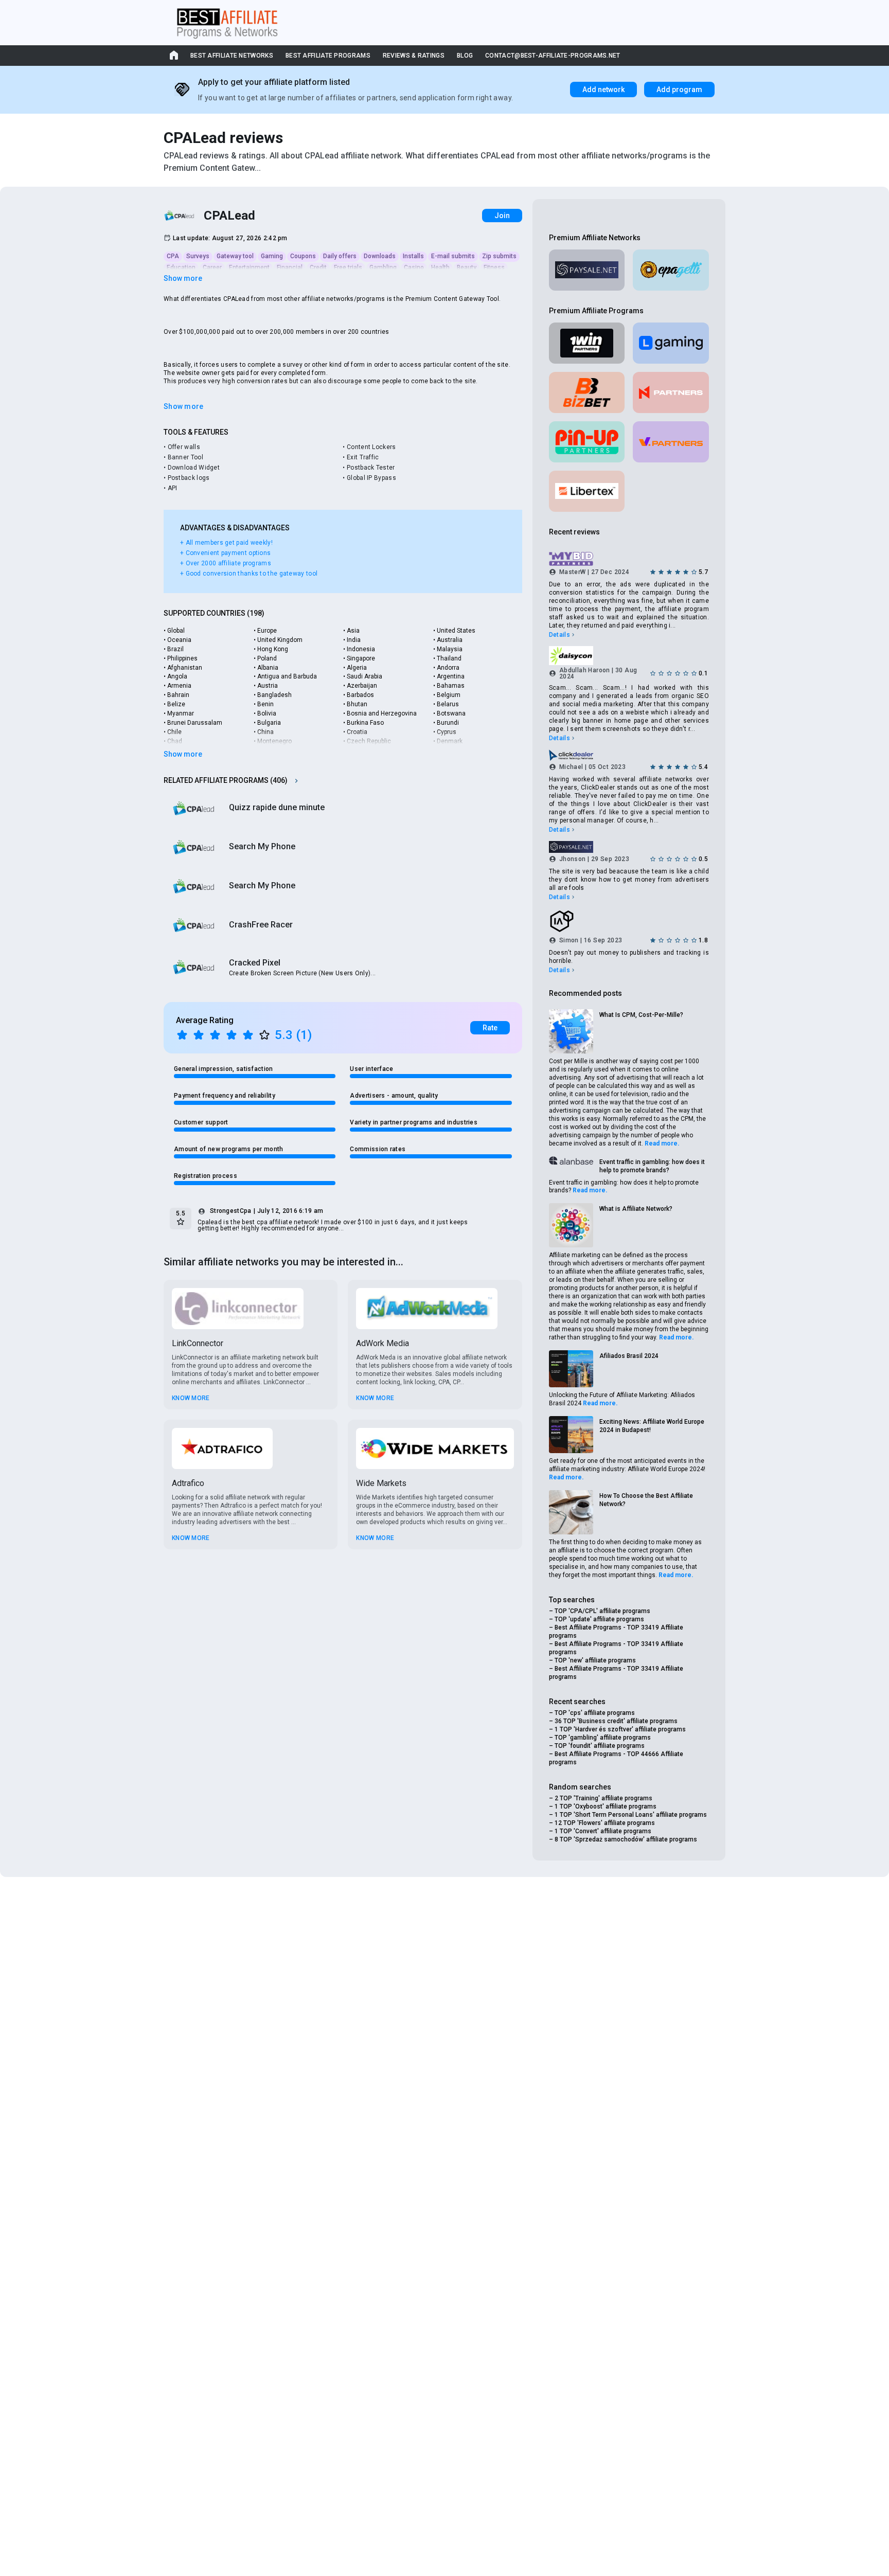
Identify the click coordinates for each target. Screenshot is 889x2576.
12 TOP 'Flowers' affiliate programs (605, 1823)
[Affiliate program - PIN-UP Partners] (587, 442)
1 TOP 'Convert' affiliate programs (603, 1831)
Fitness (494, 267)
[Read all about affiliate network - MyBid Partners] (629, 559)
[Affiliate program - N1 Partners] (671, 392)
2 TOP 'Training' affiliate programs (603, 1798)
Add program (679, 90)
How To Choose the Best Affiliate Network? (646, 1500)
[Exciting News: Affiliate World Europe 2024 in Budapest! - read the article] (571, 1435)
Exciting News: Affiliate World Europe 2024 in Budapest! (652, 1426)
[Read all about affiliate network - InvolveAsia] (629, 921)
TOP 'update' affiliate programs (599, 1619)
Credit (318, 267)
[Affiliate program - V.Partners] (671, 442)
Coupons (303, 256)
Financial (290, 267)
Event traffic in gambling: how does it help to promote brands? (652, 1166)
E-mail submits (453, 256)
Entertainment (249, 267)
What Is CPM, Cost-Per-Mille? (641, 1015)
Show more (183, 278)
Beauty (467, 267)
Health (440, 267)
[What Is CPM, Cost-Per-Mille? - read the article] (571, 1031)
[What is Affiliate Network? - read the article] (571, 1225)
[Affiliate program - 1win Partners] (587, 343)
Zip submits (499, 256)
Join (502, 216)
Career (212, 267)
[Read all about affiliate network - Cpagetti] (671, 270)
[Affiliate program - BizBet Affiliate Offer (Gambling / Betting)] (587, 392)
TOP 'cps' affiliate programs (595, 1713)
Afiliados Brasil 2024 (629, 1356)
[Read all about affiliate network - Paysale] (587, 270)
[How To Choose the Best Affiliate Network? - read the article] (571, 1512)
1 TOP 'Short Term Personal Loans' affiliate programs (631, 1815)
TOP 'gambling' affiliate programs (603, 1738)
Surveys (198, 256)
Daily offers (340, 256)
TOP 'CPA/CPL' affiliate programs (602, 1611)
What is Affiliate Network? (636, 1209)
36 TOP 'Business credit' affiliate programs (616, 1721)
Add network (603, 90)
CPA (173, 256)
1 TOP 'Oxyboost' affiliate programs (606, 1806)
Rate (490, 1028)
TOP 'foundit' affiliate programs (600, 1746)
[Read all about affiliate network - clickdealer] (629, 755)
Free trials (348, 267)
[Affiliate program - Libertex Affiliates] (587, 491)
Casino (414, 267)
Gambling (383, 267)
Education (181, 267)
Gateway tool (235, 256)
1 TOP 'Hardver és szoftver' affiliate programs (620, 1729)
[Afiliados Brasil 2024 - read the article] (571, 1369)
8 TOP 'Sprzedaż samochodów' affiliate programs (626, 1839)
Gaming (272, 256)
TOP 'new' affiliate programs (595, 1660)
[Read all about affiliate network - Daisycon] (629, 655)
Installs (413, 256)
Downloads (380, 256)
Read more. (662, 1143)
